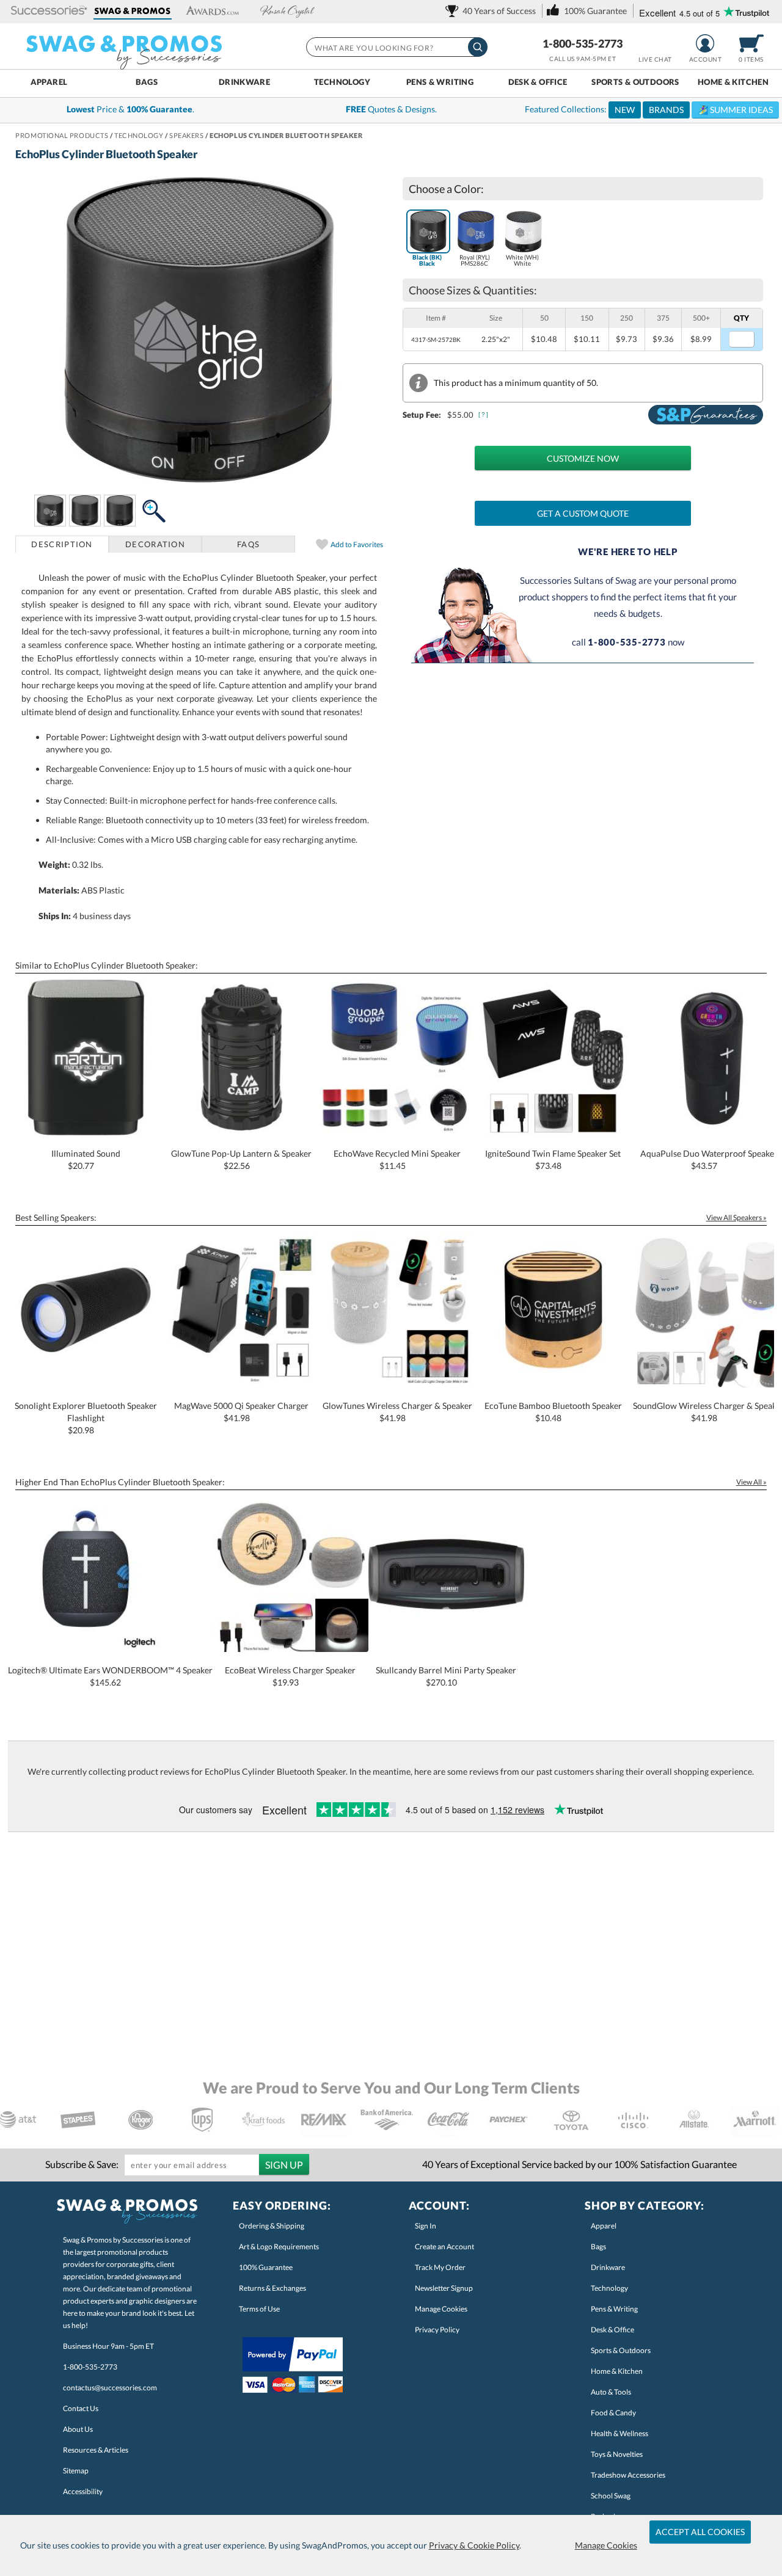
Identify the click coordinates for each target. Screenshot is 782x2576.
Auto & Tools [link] (611, 2392)
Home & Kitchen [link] (617, 2371)
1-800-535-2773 (583, 43)
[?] (484, 414)
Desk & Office (538, 82)
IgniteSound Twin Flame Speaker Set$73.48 (553, 1159)
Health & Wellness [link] (619, 2433)
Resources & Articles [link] (96, 2450)
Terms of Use (259, 2309)
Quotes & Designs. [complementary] (391, 109)
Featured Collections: (649, 109)
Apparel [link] (604, 2226)
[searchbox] (396, 47)
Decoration (155, 544)
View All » (751, 1482)
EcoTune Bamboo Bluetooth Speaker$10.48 (553, 1412)
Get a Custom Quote (583, 513)
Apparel (49, 82)
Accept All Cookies (700, 2532)
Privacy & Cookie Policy (474, 2545)
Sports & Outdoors (635, 82)
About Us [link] (78, 2429)
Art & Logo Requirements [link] (279, 2247)
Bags (147, 82)
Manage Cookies (606, 2545)
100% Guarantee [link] (266, 2267)
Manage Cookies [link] (441, 2309)
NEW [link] (625, 110)
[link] (493, 11)
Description (62, 544)
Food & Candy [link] (613, 2413)
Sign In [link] (426, 2226)
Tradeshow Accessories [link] (628, 2475)
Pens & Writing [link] (614, 2309)
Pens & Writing (440, 82)
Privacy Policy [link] (437, 2330)
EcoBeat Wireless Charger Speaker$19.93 (290, 1676)
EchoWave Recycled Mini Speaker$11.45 (397, 1159)
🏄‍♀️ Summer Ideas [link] (735, 110)
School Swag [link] (611, 2496)
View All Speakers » (736, 1217)
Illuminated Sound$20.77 (86, 1159)
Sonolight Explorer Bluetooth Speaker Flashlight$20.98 (86, 1418)
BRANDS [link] (666, 110)
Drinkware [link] (608, 2267)
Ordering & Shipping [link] (272, 2226)
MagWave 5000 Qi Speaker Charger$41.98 (241, 1412)
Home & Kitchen (733, 82)
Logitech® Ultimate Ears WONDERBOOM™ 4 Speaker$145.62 (110, 1676)
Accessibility (83, 2491)
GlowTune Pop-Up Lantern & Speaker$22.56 (241, 1159)
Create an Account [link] (444, 2247)
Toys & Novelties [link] (617, 2454)
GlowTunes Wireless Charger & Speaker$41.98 (397, 1412)
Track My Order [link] (440, 2267)
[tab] (62, 544)
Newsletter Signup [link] (444, 2288)
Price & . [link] (130, 109)
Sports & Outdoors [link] (621, 2350)
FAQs (248, 544)
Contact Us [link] (81, 2408)
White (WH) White (522, 260)
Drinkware (244, 82)
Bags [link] (598, 2247)
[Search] (478, 47)
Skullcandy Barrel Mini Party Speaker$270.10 (446, 1676)
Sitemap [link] (76, 2471)
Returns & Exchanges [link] (272, 2288)
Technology (342, 82)
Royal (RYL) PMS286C (475, 260)
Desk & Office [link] (612, 2330)
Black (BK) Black (427, 260)
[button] (49, 11)
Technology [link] (609, 2288)
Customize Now (583, 458)
